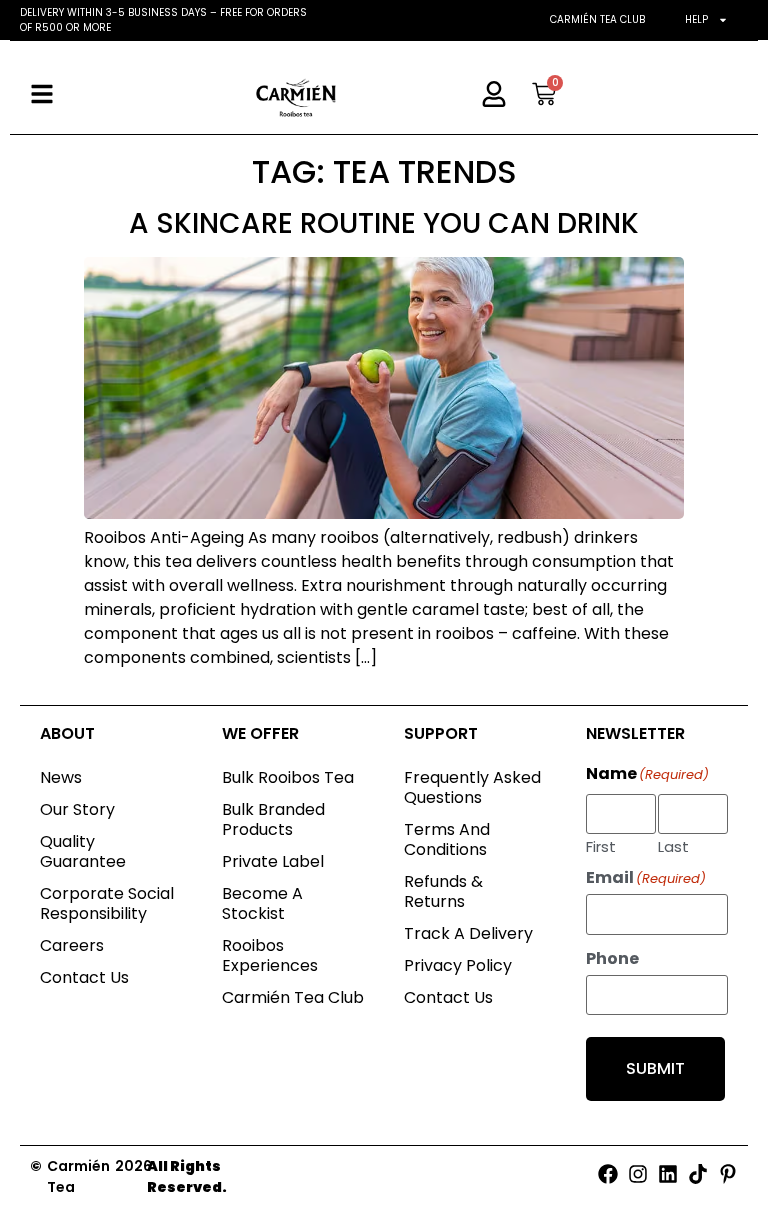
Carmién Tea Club (597, 19)
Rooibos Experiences (270, 955)
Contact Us (84, 977)
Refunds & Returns (443, 891)
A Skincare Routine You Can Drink (384, 223)
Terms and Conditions (447, 839)
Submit (655, 1068)
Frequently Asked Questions (472, 787)
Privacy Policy (458, 965)
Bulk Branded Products (273, 819)
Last (673, 845)
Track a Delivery (468, 933)
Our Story (77, 809)
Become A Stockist (262, 903)
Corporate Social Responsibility (107, 903)
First (601, 845)
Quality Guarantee (83, 851)
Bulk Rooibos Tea (288, 777)
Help (696, 19)
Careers (72, 945)
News (61, 777)
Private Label (273, 861)
